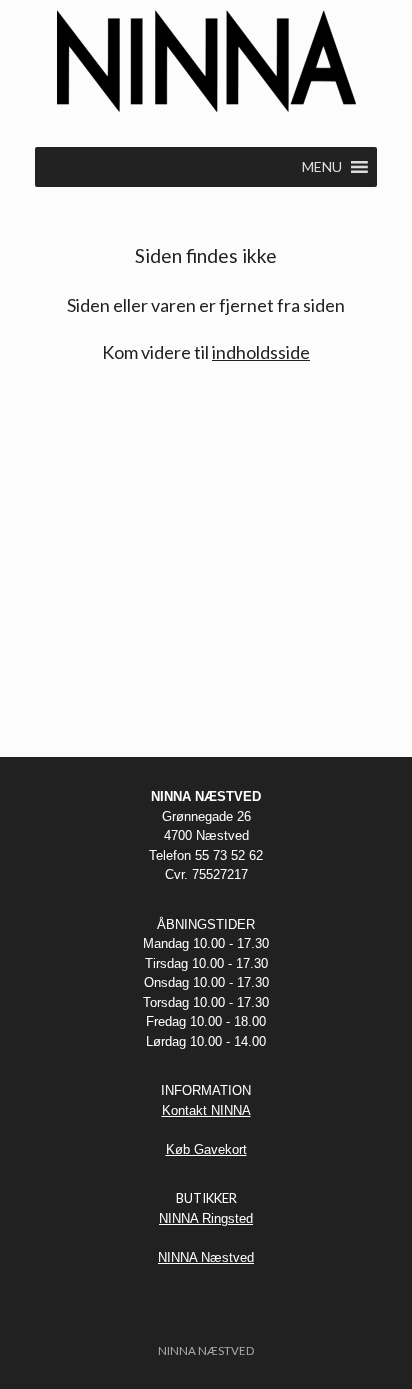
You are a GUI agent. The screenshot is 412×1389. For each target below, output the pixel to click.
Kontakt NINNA (206, 1110)
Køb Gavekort (206, 1149)
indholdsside (261, 352)
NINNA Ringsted (206, 1218)
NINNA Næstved (206, 1257)
